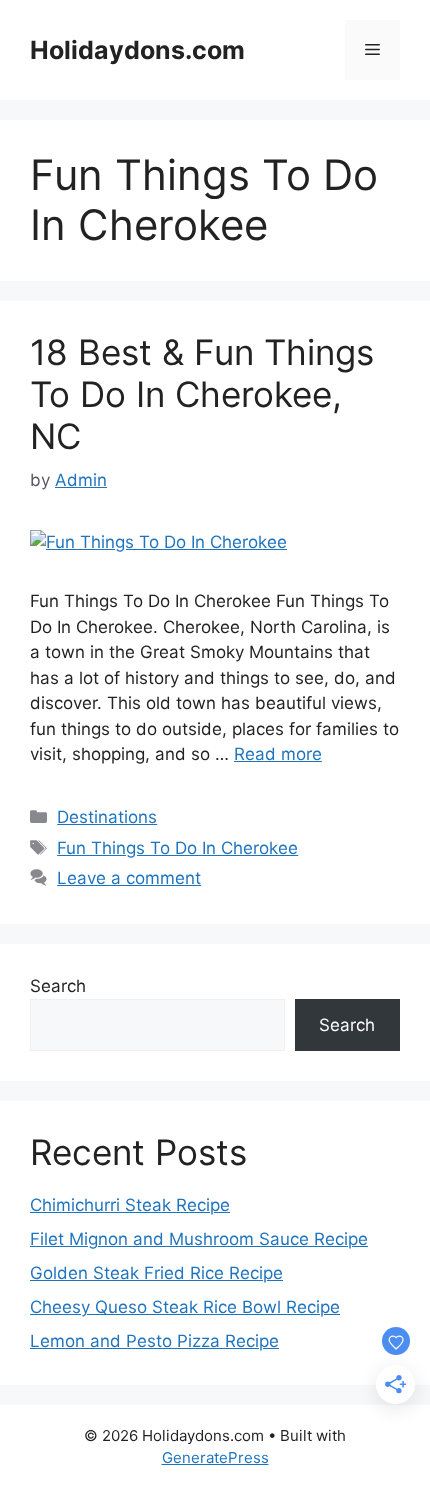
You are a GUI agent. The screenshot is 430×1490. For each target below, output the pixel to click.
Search (58, 986)
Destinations (107, 817)
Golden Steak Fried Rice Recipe (156, 1273)
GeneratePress (215, 1457)
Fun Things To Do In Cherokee (177, 848)
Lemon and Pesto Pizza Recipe (154, 1341)
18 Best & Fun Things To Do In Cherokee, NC (202, 394)
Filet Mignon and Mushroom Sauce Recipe (199, 1239)
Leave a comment (129, 878)
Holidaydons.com (137, 50)
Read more (278, 754)
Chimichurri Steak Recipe (130, 1205)
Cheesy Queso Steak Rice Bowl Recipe (185, 1307)
